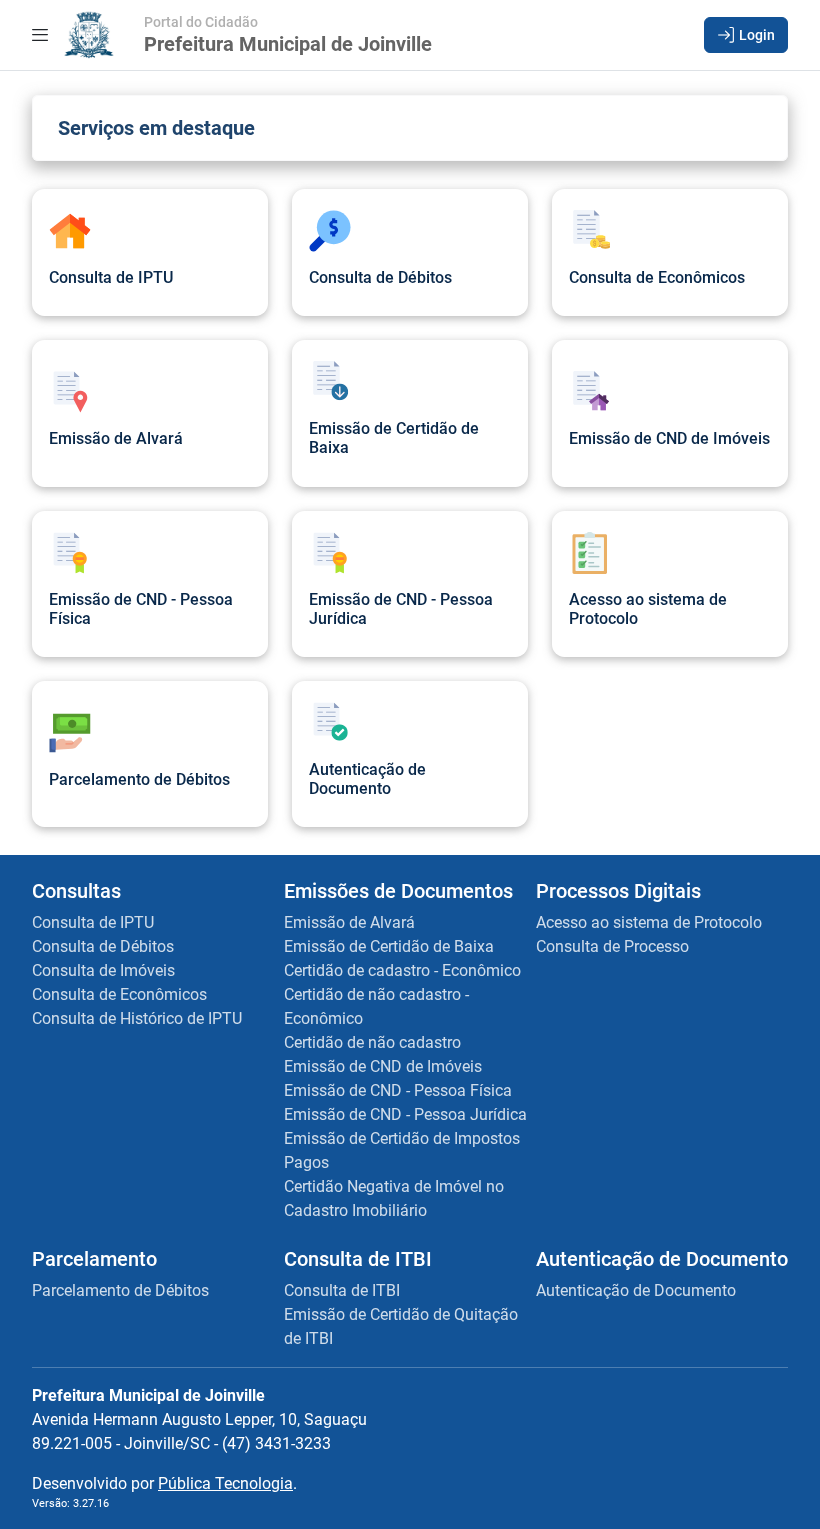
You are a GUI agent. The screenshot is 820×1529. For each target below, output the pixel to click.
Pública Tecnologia (225, 1483)
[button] (746, 35)
